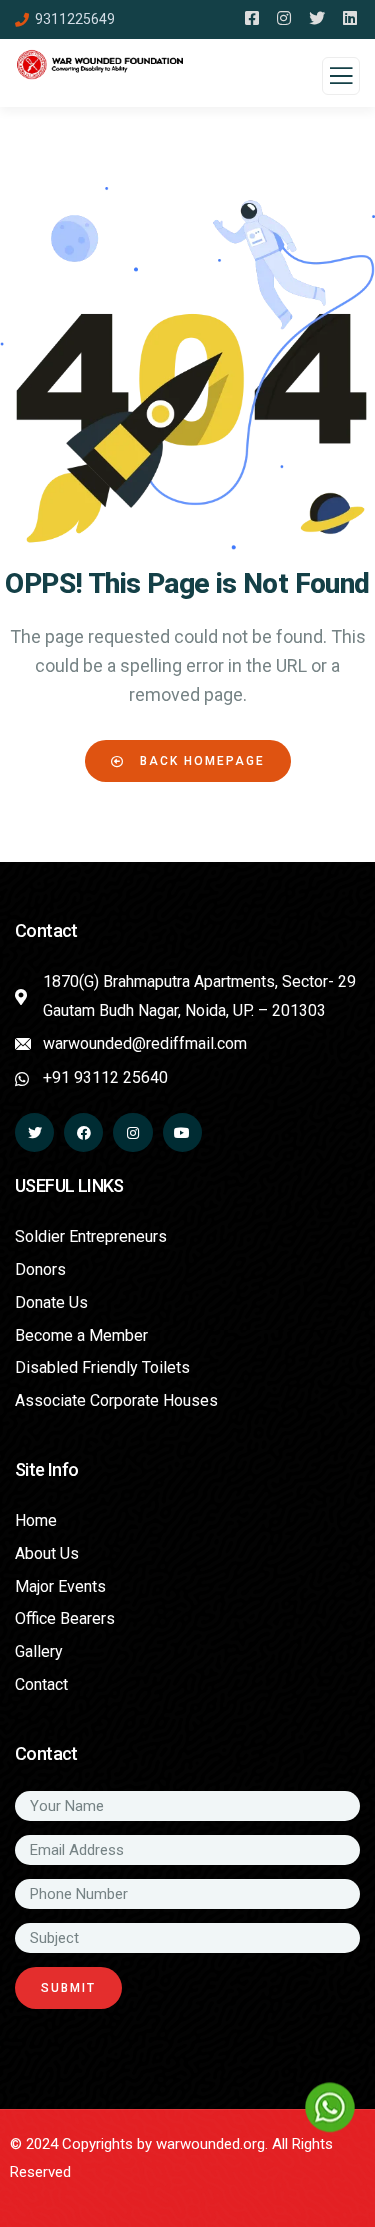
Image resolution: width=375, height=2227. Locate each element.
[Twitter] (34, 1132)
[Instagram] (132, 1132)
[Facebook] (83, 1132)
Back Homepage (200, 761)
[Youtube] (182, 1132)
